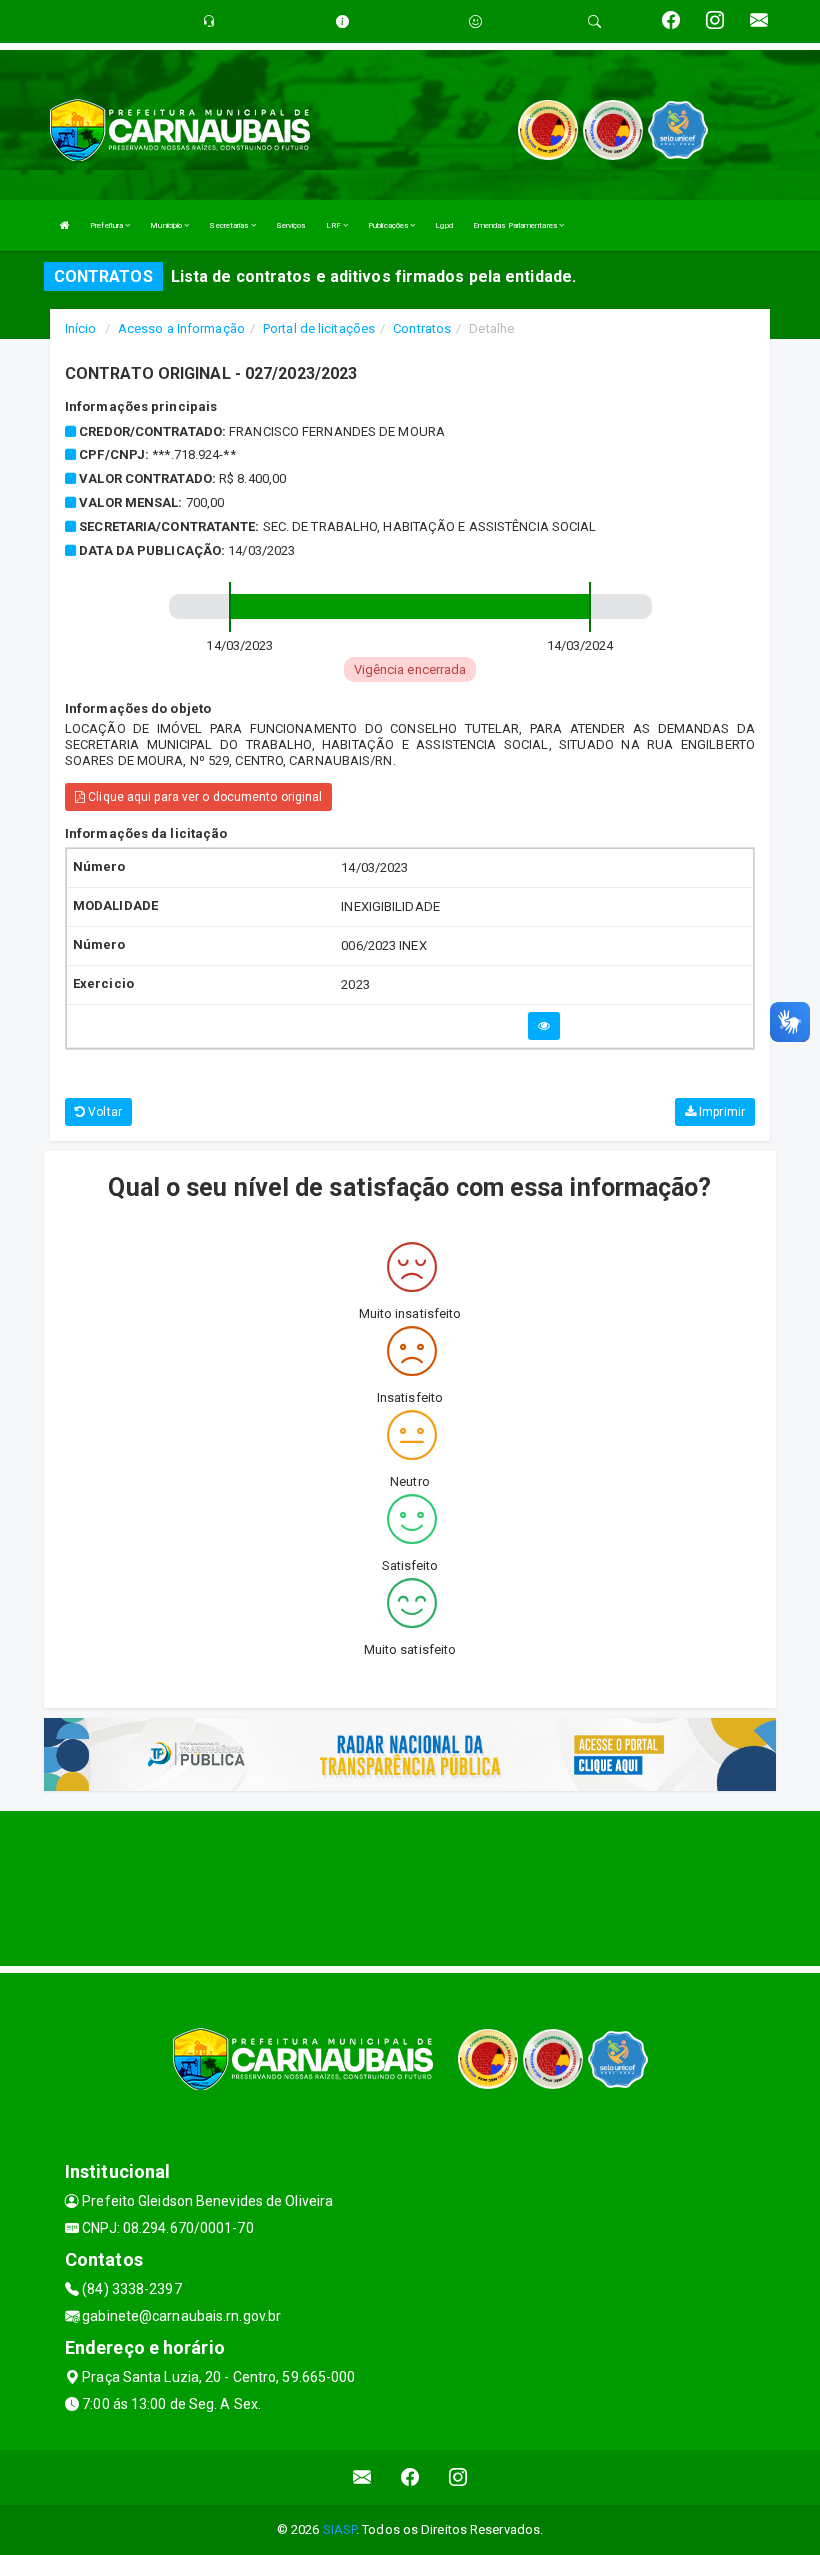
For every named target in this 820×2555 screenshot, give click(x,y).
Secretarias (229, 225)
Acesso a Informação (181, 328)
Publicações (389, 225)
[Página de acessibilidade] (475, 21)
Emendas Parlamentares (516, 225)
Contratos (422, 328)
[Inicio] (65, 225)
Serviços (291, 225)
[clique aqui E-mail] (362, 2477)
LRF (334, 225)
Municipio (167, 225)
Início (81, 328)
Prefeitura (107, 225)
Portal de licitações (319, 328)
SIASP (340, 2529)
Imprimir (720, 1112)
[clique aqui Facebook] (410, 2477)
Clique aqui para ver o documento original (203, 797)
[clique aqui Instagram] (458, 2477)
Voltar (103, 1112)
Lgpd (443, 225)
